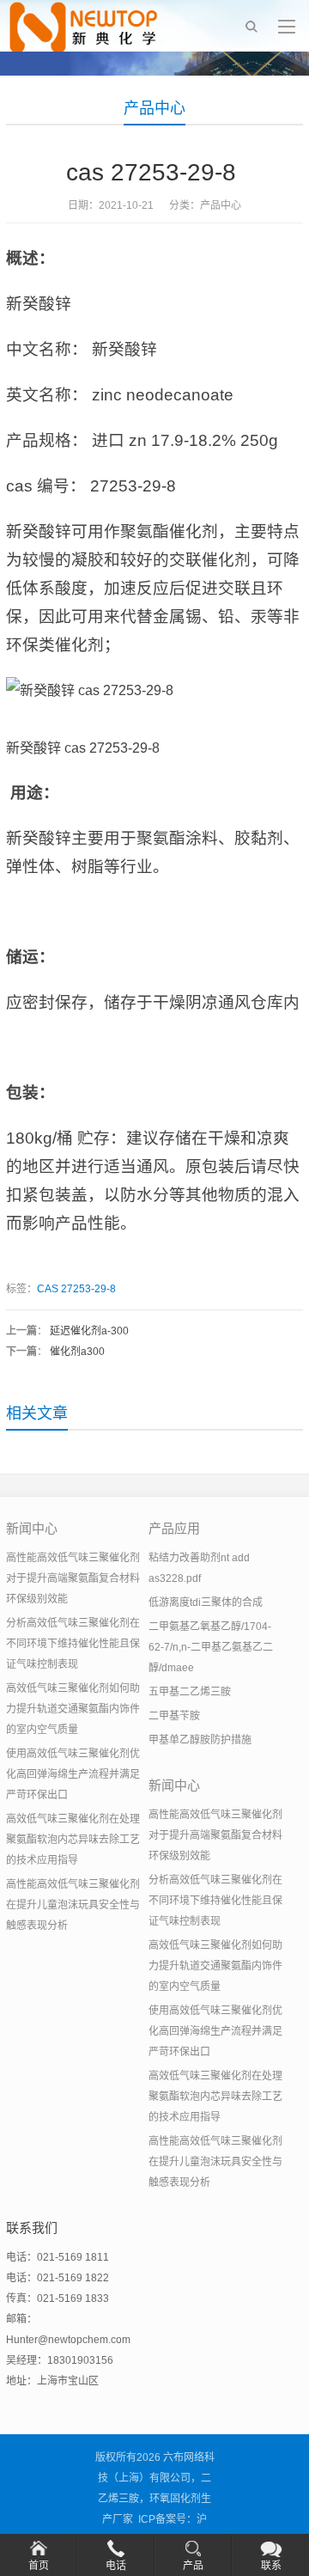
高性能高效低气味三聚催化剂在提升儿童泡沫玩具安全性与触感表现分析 (73, 1905)
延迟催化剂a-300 (89, 1331)
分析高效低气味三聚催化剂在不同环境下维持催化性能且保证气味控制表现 (73, 1644)
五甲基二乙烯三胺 (190, 1692)
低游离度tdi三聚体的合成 (206, 1602)
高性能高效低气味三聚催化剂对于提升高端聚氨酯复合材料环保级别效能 (73, 1578)
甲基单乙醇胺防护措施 (200, 1740)
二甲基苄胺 (174, 1716)
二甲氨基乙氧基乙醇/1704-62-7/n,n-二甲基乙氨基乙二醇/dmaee (211, 1647)
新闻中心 (32, 1528)
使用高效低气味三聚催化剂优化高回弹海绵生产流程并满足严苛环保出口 (73, 1774)
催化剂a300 (77, 1352)
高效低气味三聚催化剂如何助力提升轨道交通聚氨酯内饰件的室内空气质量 (73, 1709)
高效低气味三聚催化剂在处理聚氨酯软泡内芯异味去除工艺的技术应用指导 (73, 1840)
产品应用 (174, 1528)
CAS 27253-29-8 (78, 1289)
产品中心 (154, 108)
